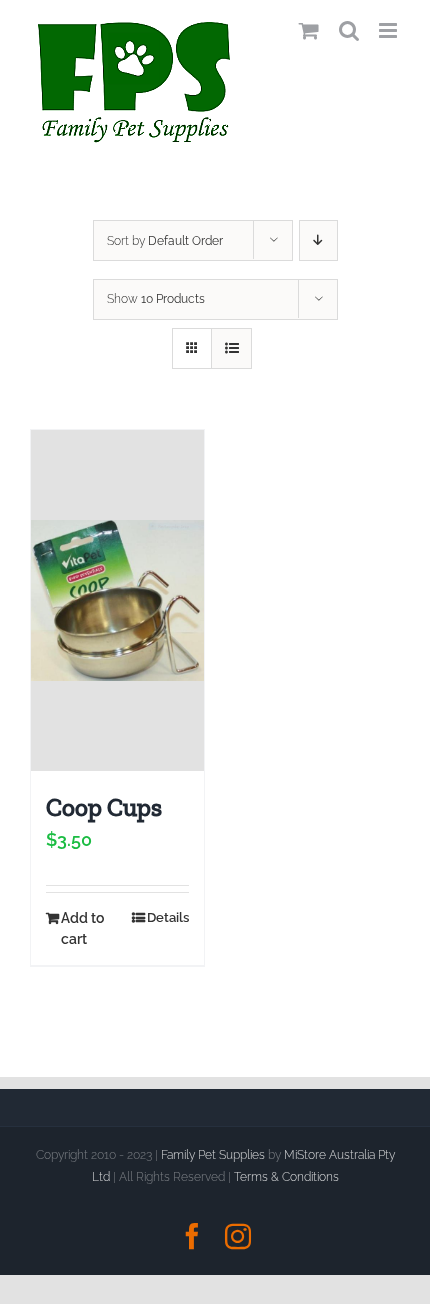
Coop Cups (104, 807)
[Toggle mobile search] (349, 30)
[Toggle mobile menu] (389, 30)
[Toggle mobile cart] (309, 30)
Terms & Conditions (286, 1177)
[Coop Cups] (117, 600)
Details (168, 917)
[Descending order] (318, 240)
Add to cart (82, 928)
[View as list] (231, 348)
